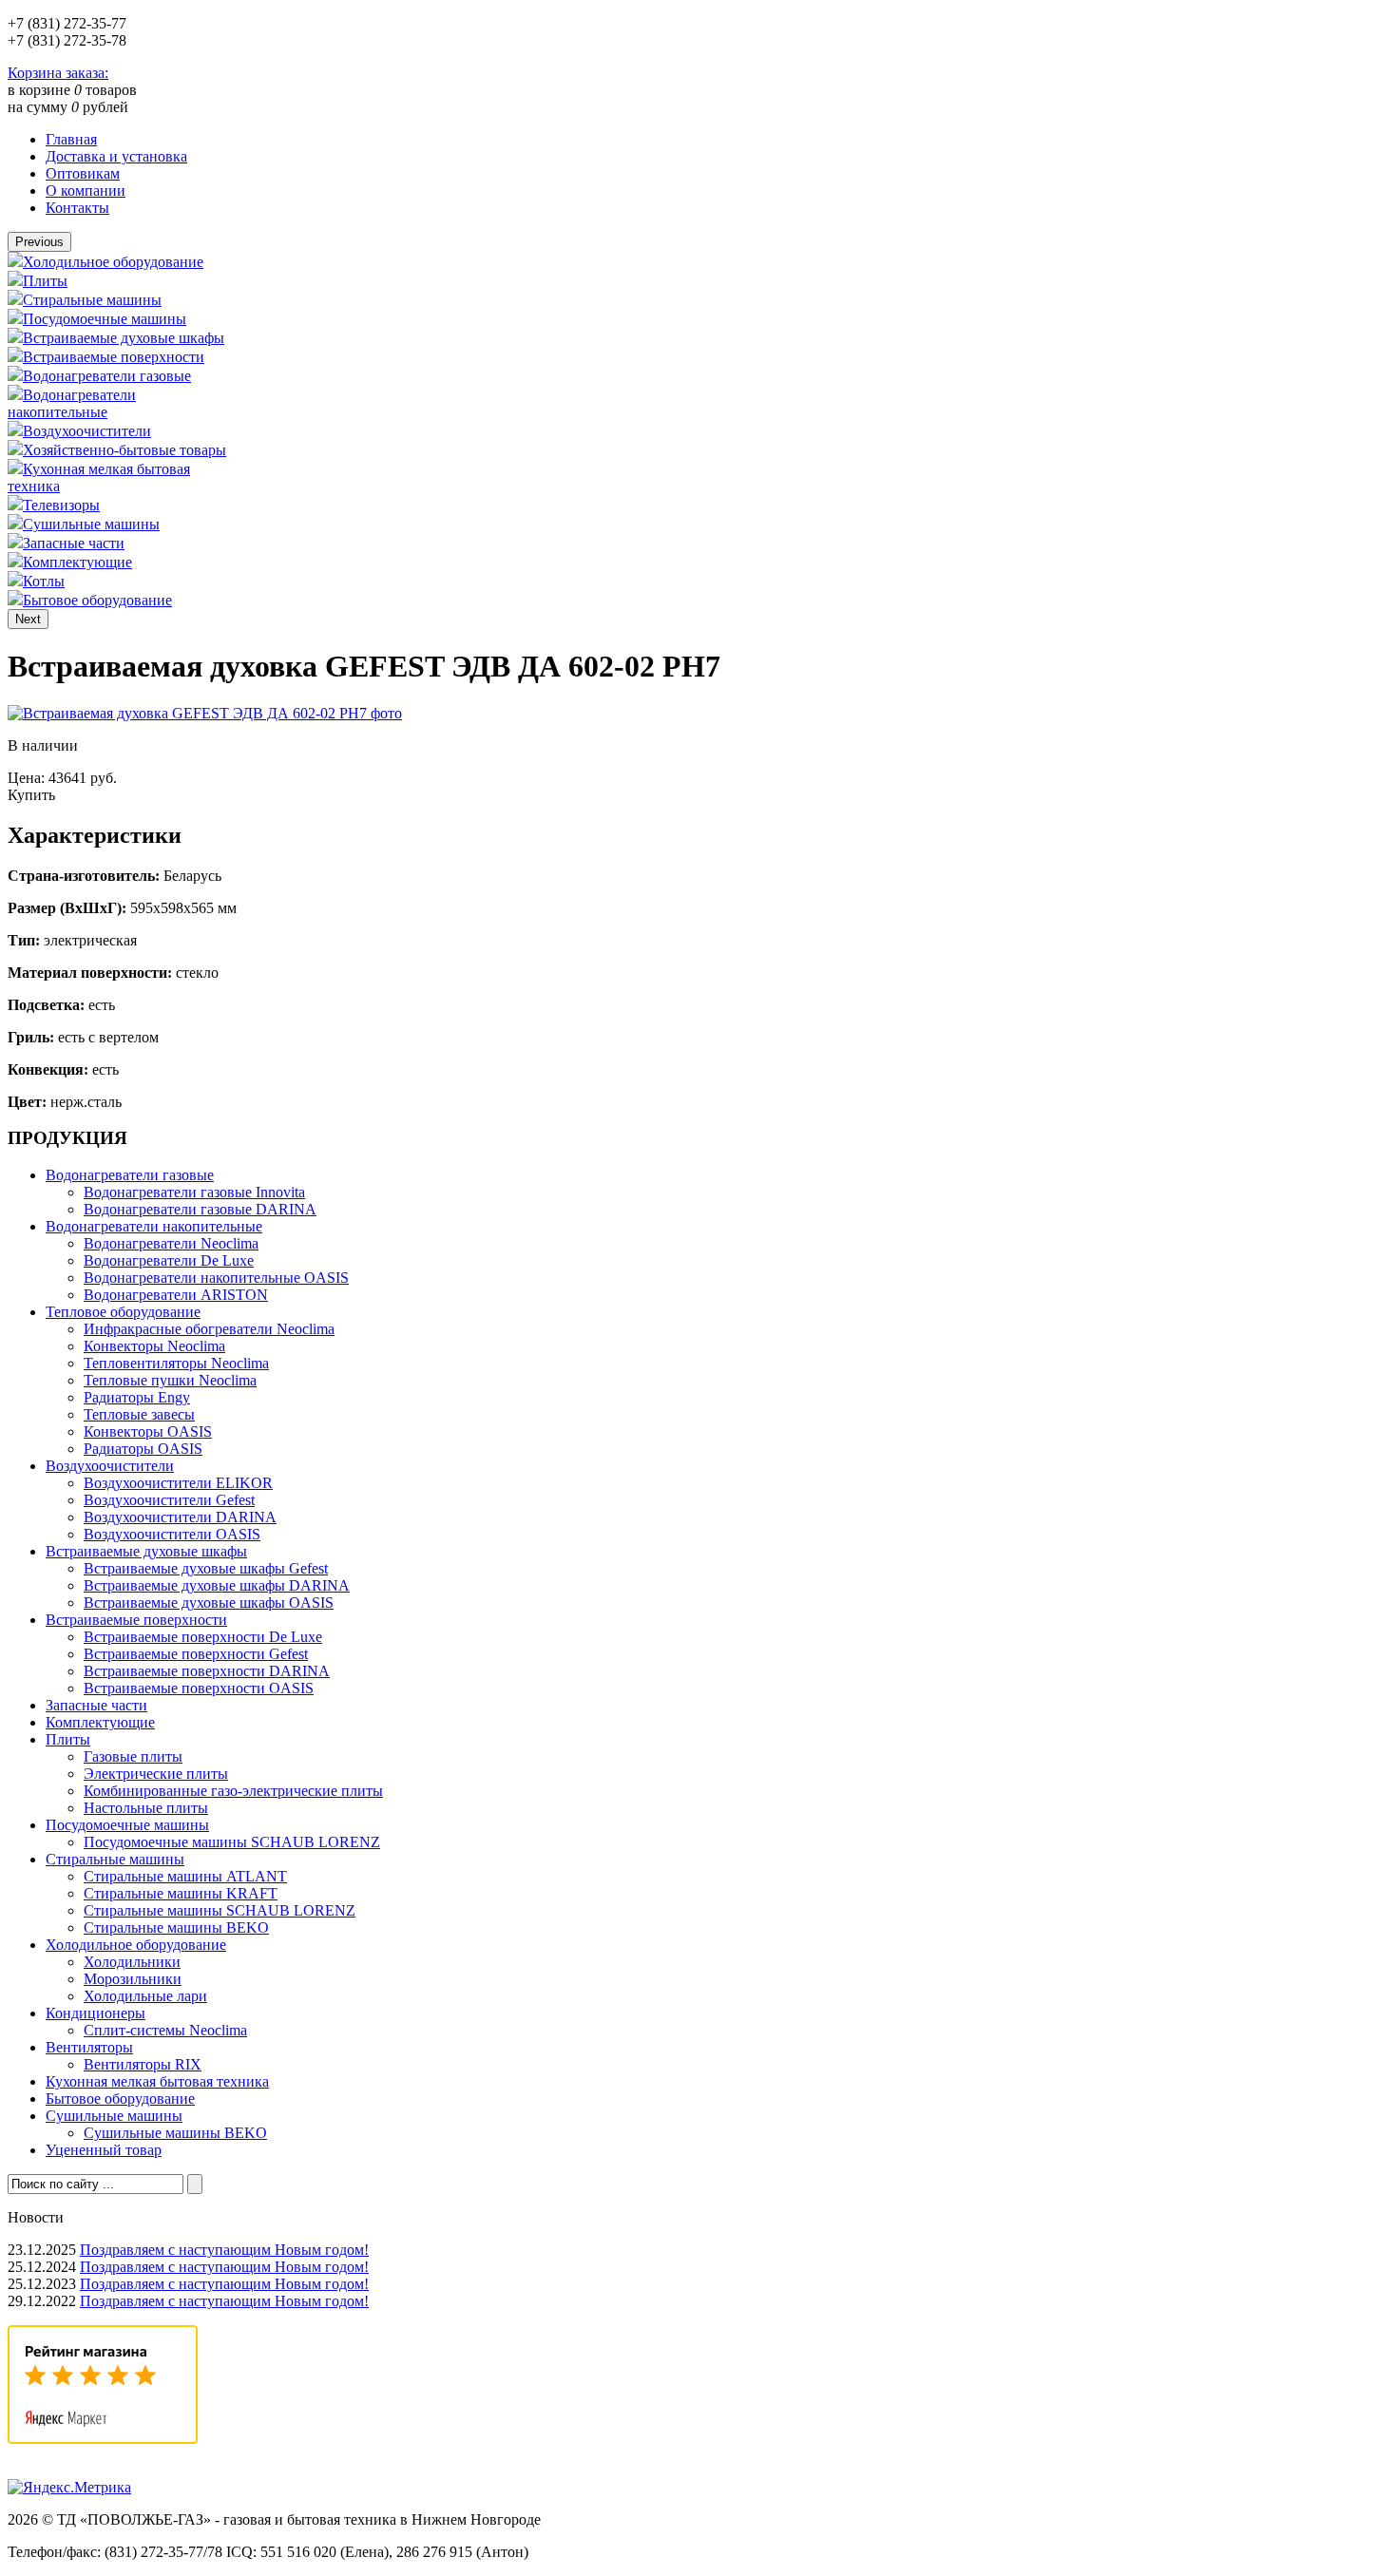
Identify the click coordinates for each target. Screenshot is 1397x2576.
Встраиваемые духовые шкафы (124, 338)
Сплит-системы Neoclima (165, 2030)
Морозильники (133, 1979)
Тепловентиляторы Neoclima (176, 1363)
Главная (71, 139)
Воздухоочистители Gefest (169, 1500)
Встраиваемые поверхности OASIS (199, 1688)
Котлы (44, 581)
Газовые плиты (133, 1756)
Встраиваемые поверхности (114, 357)
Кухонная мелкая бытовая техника (157, 2081)
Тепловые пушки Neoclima (170, 1380)
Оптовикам (83, 173)
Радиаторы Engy (137, 1397)
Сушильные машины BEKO (175, 2133)
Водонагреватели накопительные (72, 403)
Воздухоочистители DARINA (180, 1517)
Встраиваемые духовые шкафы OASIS (209, 1603)
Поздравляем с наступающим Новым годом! (224, 2250)
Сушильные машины (91, 524)
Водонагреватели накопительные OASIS (216, 1278)
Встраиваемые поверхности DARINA (207, 1671)
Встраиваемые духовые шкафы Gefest (206, 1568)
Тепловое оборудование (123, 1312)
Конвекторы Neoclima (154, 1346)
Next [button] (28, 619)
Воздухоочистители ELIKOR (178, 1483)
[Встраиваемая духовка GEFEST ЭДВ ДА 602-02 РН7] (205, 713)
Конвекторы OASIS (148, 1431)
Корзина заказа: (58, 73)
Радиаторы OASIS (143, 1449)
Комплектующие (77, 562)
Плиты (45, 281)
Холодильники (132, 1962)
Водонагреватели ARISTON (176, 1295)
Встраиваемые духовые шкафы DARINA (217, 1585)
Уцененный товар (104, 2150)
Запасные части (74, 543)
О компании (86, 191)
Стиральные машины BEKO (176, 1927)
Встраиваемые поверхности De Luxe (203, 1637)
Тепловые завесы (139, 1414)
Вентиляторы (89, 2047)
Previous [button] (39, 242)
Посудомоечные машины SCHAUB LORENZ (232, 1842)
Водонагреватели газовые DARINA (200, 1209)
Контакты (77, 208)
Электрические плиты (156, 1774)
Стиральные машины (92, 300)
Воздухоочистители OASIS (172, 1534)
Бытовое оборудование (97, 600)
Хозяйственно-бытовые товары (124, 450)
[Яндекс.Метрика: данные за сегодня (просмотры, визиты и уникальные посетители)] (69, 2488)
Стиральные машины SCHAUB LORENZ (220, 1910)
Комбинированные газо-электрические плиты (233, 1791)
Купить (31, 795)
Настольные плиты (146, 1808)
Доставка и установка (116, 156)
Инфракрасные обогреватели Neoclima (209, 1329)
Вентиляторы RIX (143, 2064)
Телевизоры (61, 505)
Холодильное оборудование (113, 262)
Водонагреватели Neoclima (171, 1243)
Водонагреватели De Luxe (169, 1260)
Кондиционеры (96, 2013)
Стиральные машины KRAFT (181, 1893)
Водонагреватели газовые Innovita (194, 1192)
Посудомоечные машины (105, 319)
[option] (123, 261)
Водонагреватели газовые (107, 376)
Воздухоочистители (87, 431)
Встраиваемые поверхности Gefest (196, 1654)
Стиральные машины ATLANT (185, 1876)
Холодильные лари (145, 1996)
